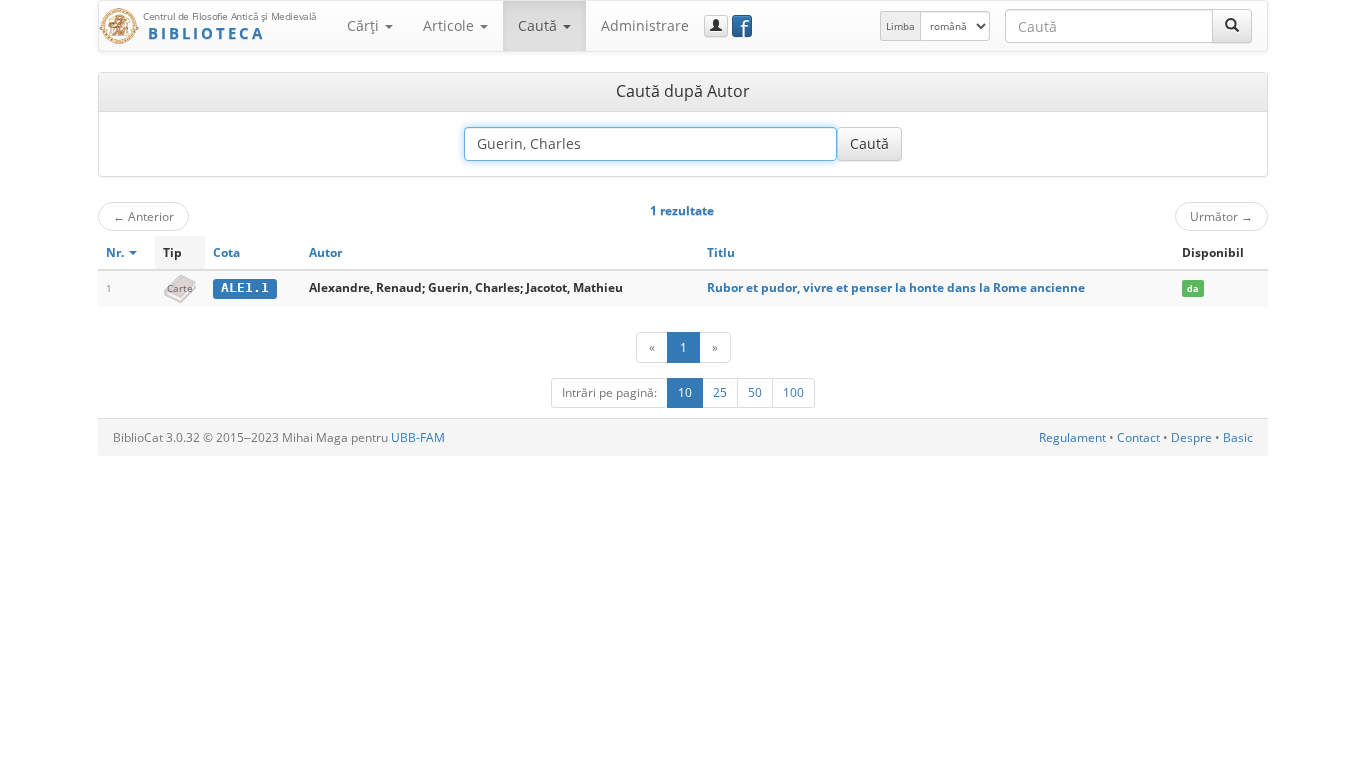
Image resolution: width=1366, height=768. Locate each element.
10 (685, 392)
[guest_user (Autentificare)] (716, 26)
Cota (226, 252)
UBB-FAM (418, 437)
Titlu (721, 252)
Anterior (143, 216)
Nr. (116, 252)
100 (793, 392)
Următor (1221, 216)
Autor (325, 252)
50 (755, 392)
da (1192, 288)
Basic (1238, 437)
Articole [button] (450, 25)
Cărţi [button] (365, 25)
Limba (900, 26)
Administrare (645, 25)
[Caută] (1232, 26)
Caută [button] (539, 25)
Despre (1191, 437)
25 (720, 392)
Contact (1138, 437)
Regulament (1072, 437)
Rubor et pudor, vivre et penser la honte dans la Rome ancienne (896, 287)
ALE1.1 (245, 287)
